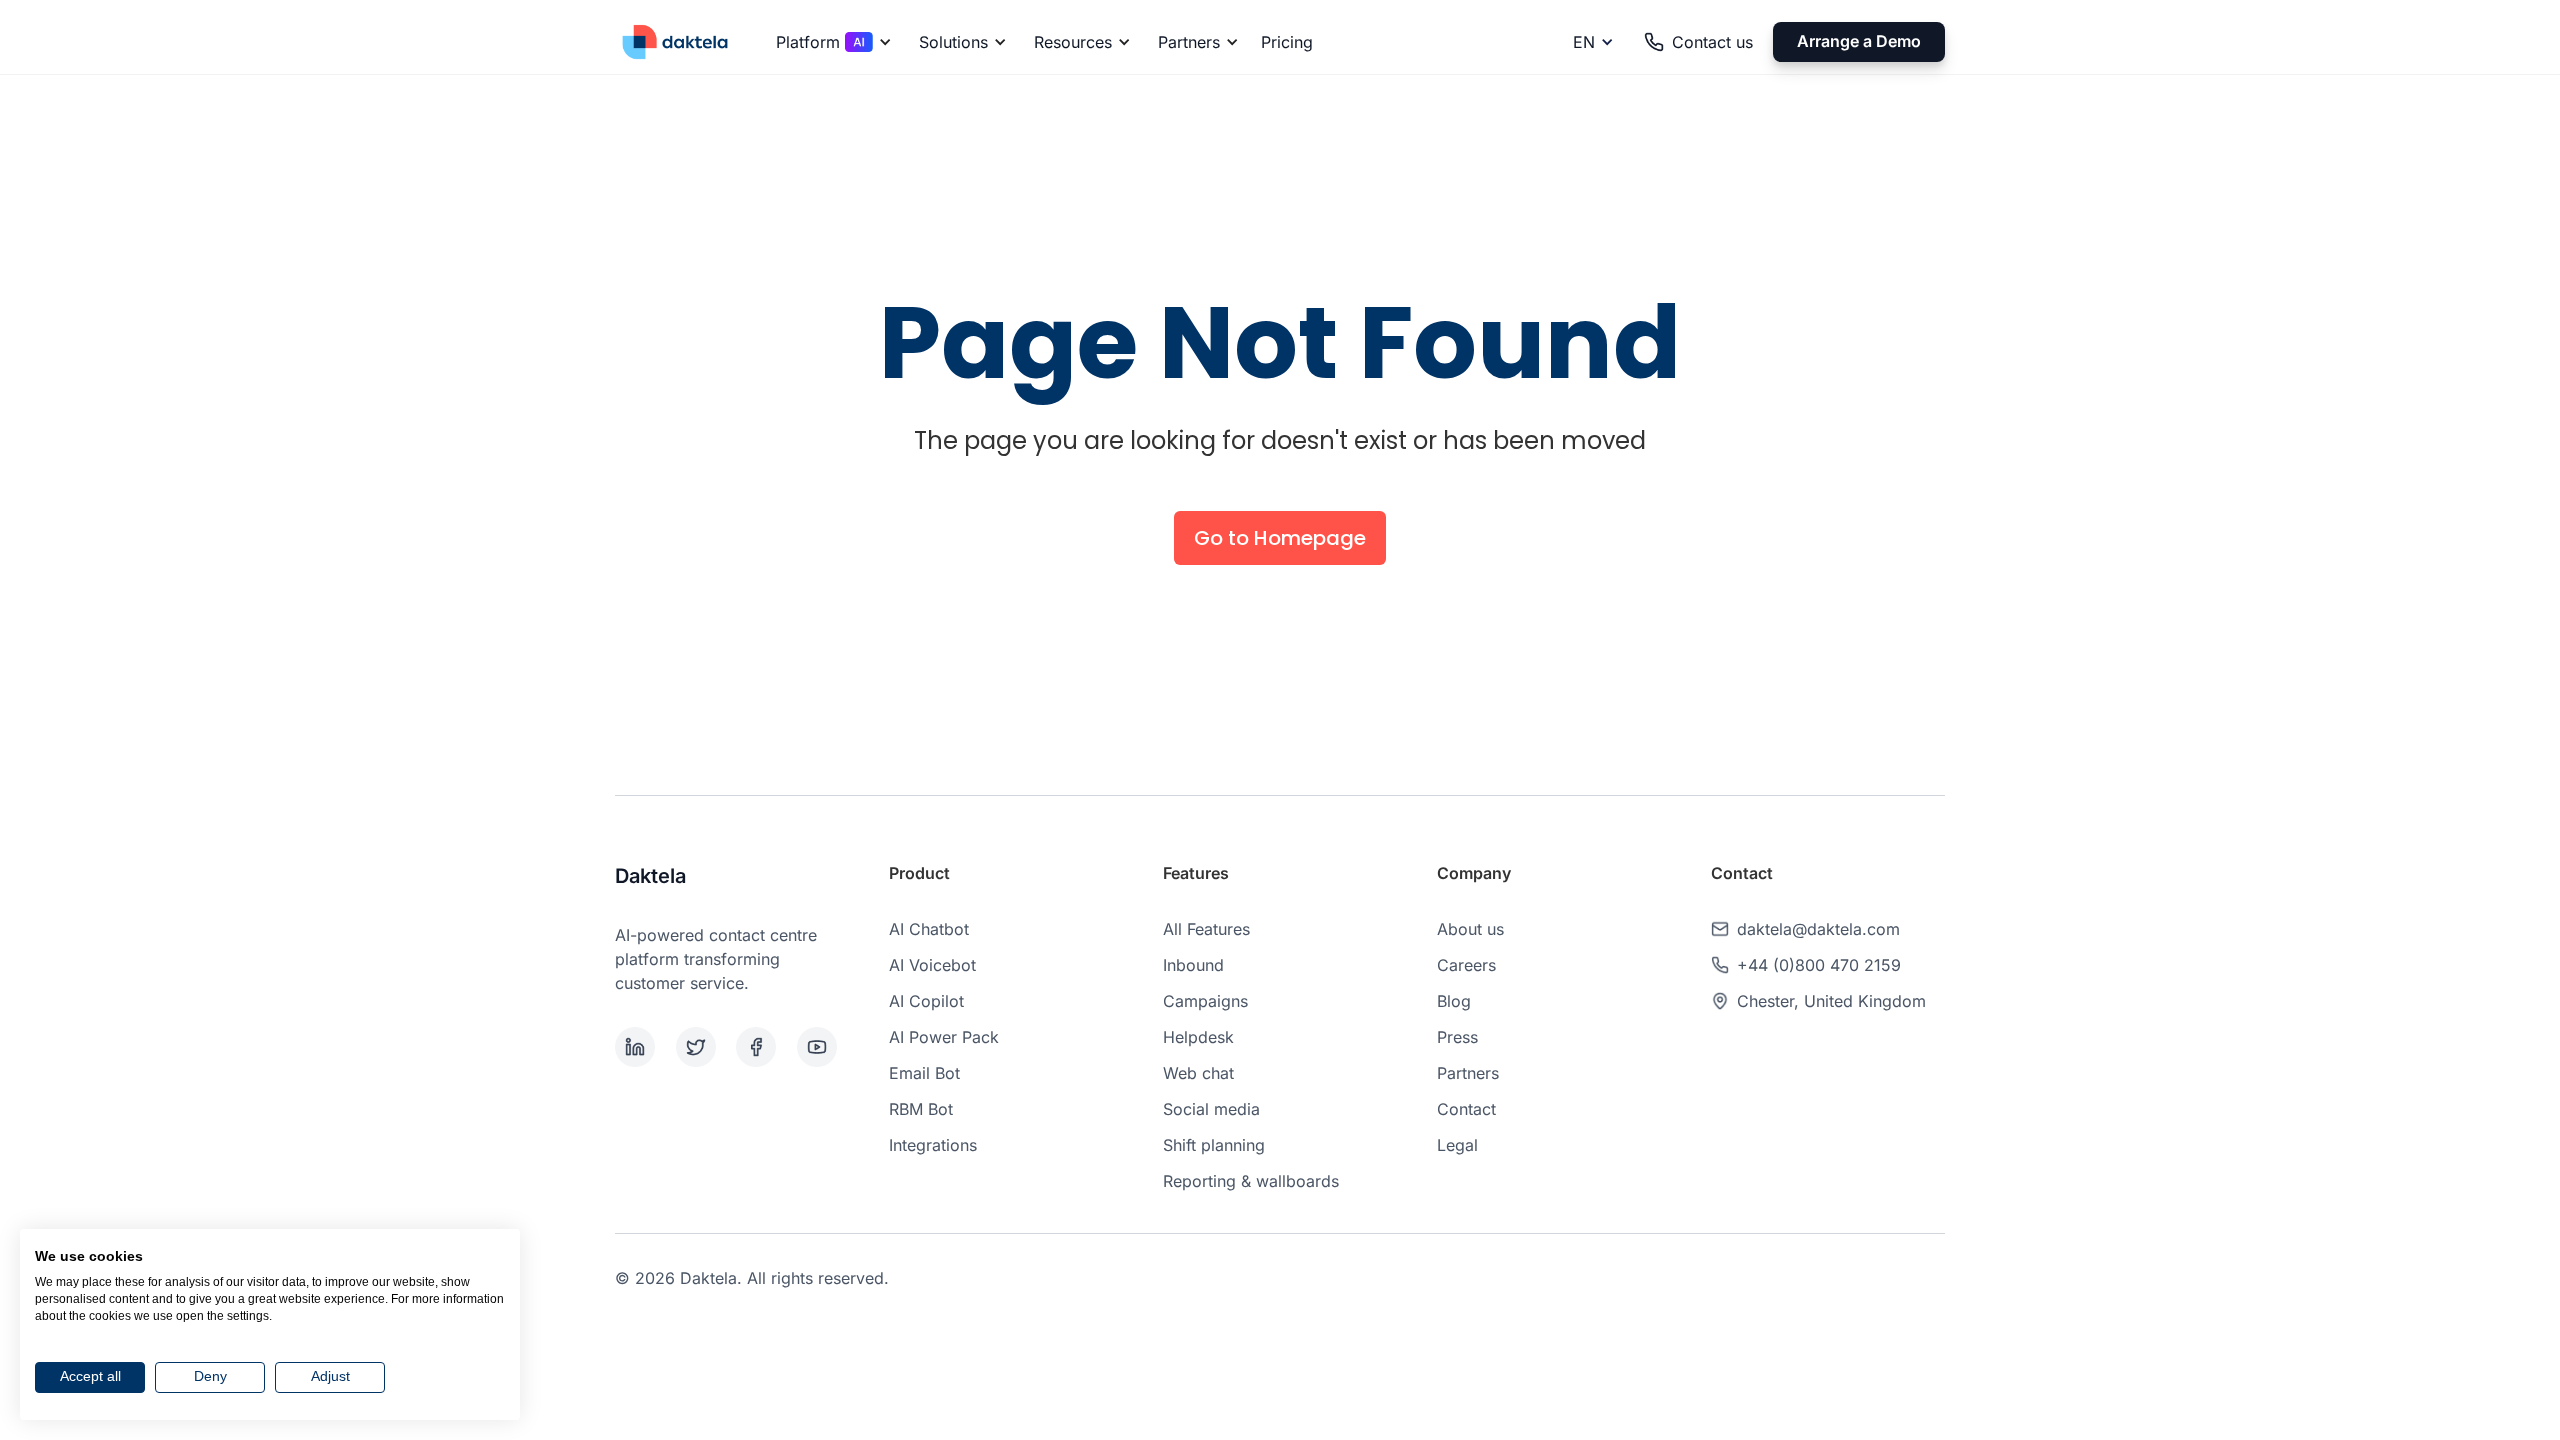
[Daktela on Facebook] (762, 1047)
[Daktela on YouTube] (823, 1047)
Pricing (1287, 42)
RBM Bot (921, 1109)
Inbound (1193, 965)
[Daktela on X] (702, 1047)
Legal (1457, 1145)
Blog (1454, 1001)
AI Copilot (926, 1001)
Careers (1466, 965)
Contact (1466, 1109)
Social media (1211, 1109)
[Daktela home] (675, 41)
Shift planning (1214, 1145)
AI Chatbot (929, 929)
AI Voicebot (932, 965)
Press (1457, 1037)
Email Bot (924, 1073)
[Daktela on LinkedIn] (641, 1047)
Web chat (1198, 1073)
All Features (1206, 929)
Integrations (933, 1145)
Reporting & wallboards (1251, 1181)
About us (1470, 929)
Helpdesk (1198, 1037)
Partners (1468, 1073)
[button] (830, 42)
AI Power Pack (944, 1037)
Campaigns (1205, 1001)
